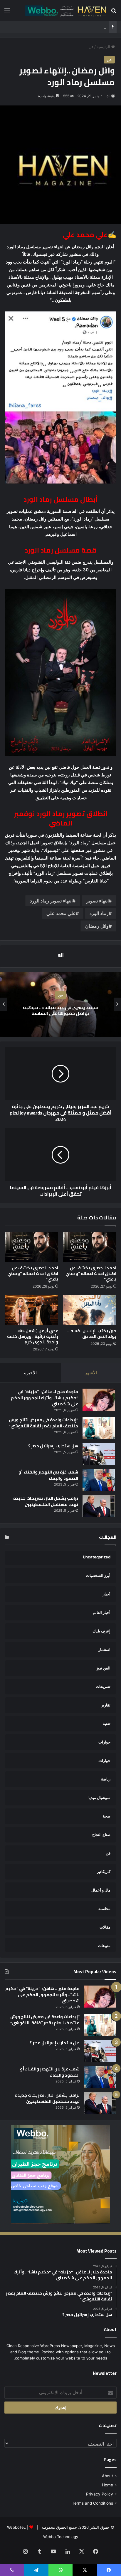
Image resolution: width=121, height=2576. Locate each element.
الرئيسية (104, 47)
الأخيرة (30, 1373)
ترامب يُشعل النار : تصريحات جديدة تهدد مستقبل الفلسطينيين (46, 1501)
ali (109, 96)
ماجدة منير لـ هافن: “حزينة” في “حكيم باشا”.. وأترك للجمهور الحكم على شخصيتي (44, 1398)
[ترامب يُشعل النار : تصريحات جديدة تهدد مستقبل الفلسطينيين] (99, 1506)
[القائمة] (7, 13)
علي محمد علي (61, 913)
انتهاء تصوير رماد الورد (51, 901)
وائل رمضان (97, 926)
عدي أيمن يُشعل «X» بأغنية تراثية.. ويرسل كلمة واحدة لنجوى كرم (33, 1336)
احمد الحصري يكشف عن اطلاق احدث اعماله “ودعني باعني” (91, 1273)
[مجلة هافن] (65, 10)
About (107, 2476)
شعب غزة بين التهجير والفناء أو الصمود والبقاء (48, 1475)
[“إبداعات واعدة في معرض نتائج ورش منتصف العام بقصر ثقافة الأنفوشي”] (99, 1428)
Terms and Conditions (93, 2503)
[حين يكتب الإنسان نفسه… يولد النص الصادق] (90, 1310)
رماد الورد (99, 913)
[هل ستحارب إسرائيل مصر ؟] (99, 1454)
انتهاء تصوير (98, 901)
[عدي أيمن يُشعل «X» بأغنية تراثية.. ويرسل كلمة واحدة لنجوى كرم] (31, 1310)
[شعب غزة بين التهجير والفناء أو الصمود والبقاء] (99, 1480)
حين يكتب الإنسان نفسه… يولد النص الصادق (92, 1334)
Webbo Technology (61, 2537)
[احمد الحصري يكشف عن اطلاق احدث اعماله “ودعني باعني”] (90, 1247)
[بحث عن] (114, 13)
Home (107, 2485)
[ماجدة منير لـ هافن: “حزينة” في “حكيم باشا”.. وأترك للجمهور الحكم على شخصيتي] (99, 1400)
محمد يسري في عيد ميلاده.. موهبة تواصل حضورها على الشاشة (61, 1010)
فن (91, 47)
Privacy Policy (100, 2494)
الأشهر (91, 1373)
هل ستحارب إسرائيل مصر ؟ (53, 1446)
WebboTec (16, 2527)
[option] (60, 1004)
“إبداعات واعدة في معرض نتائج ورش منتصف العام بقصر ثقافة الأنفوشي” (43, 1423)
